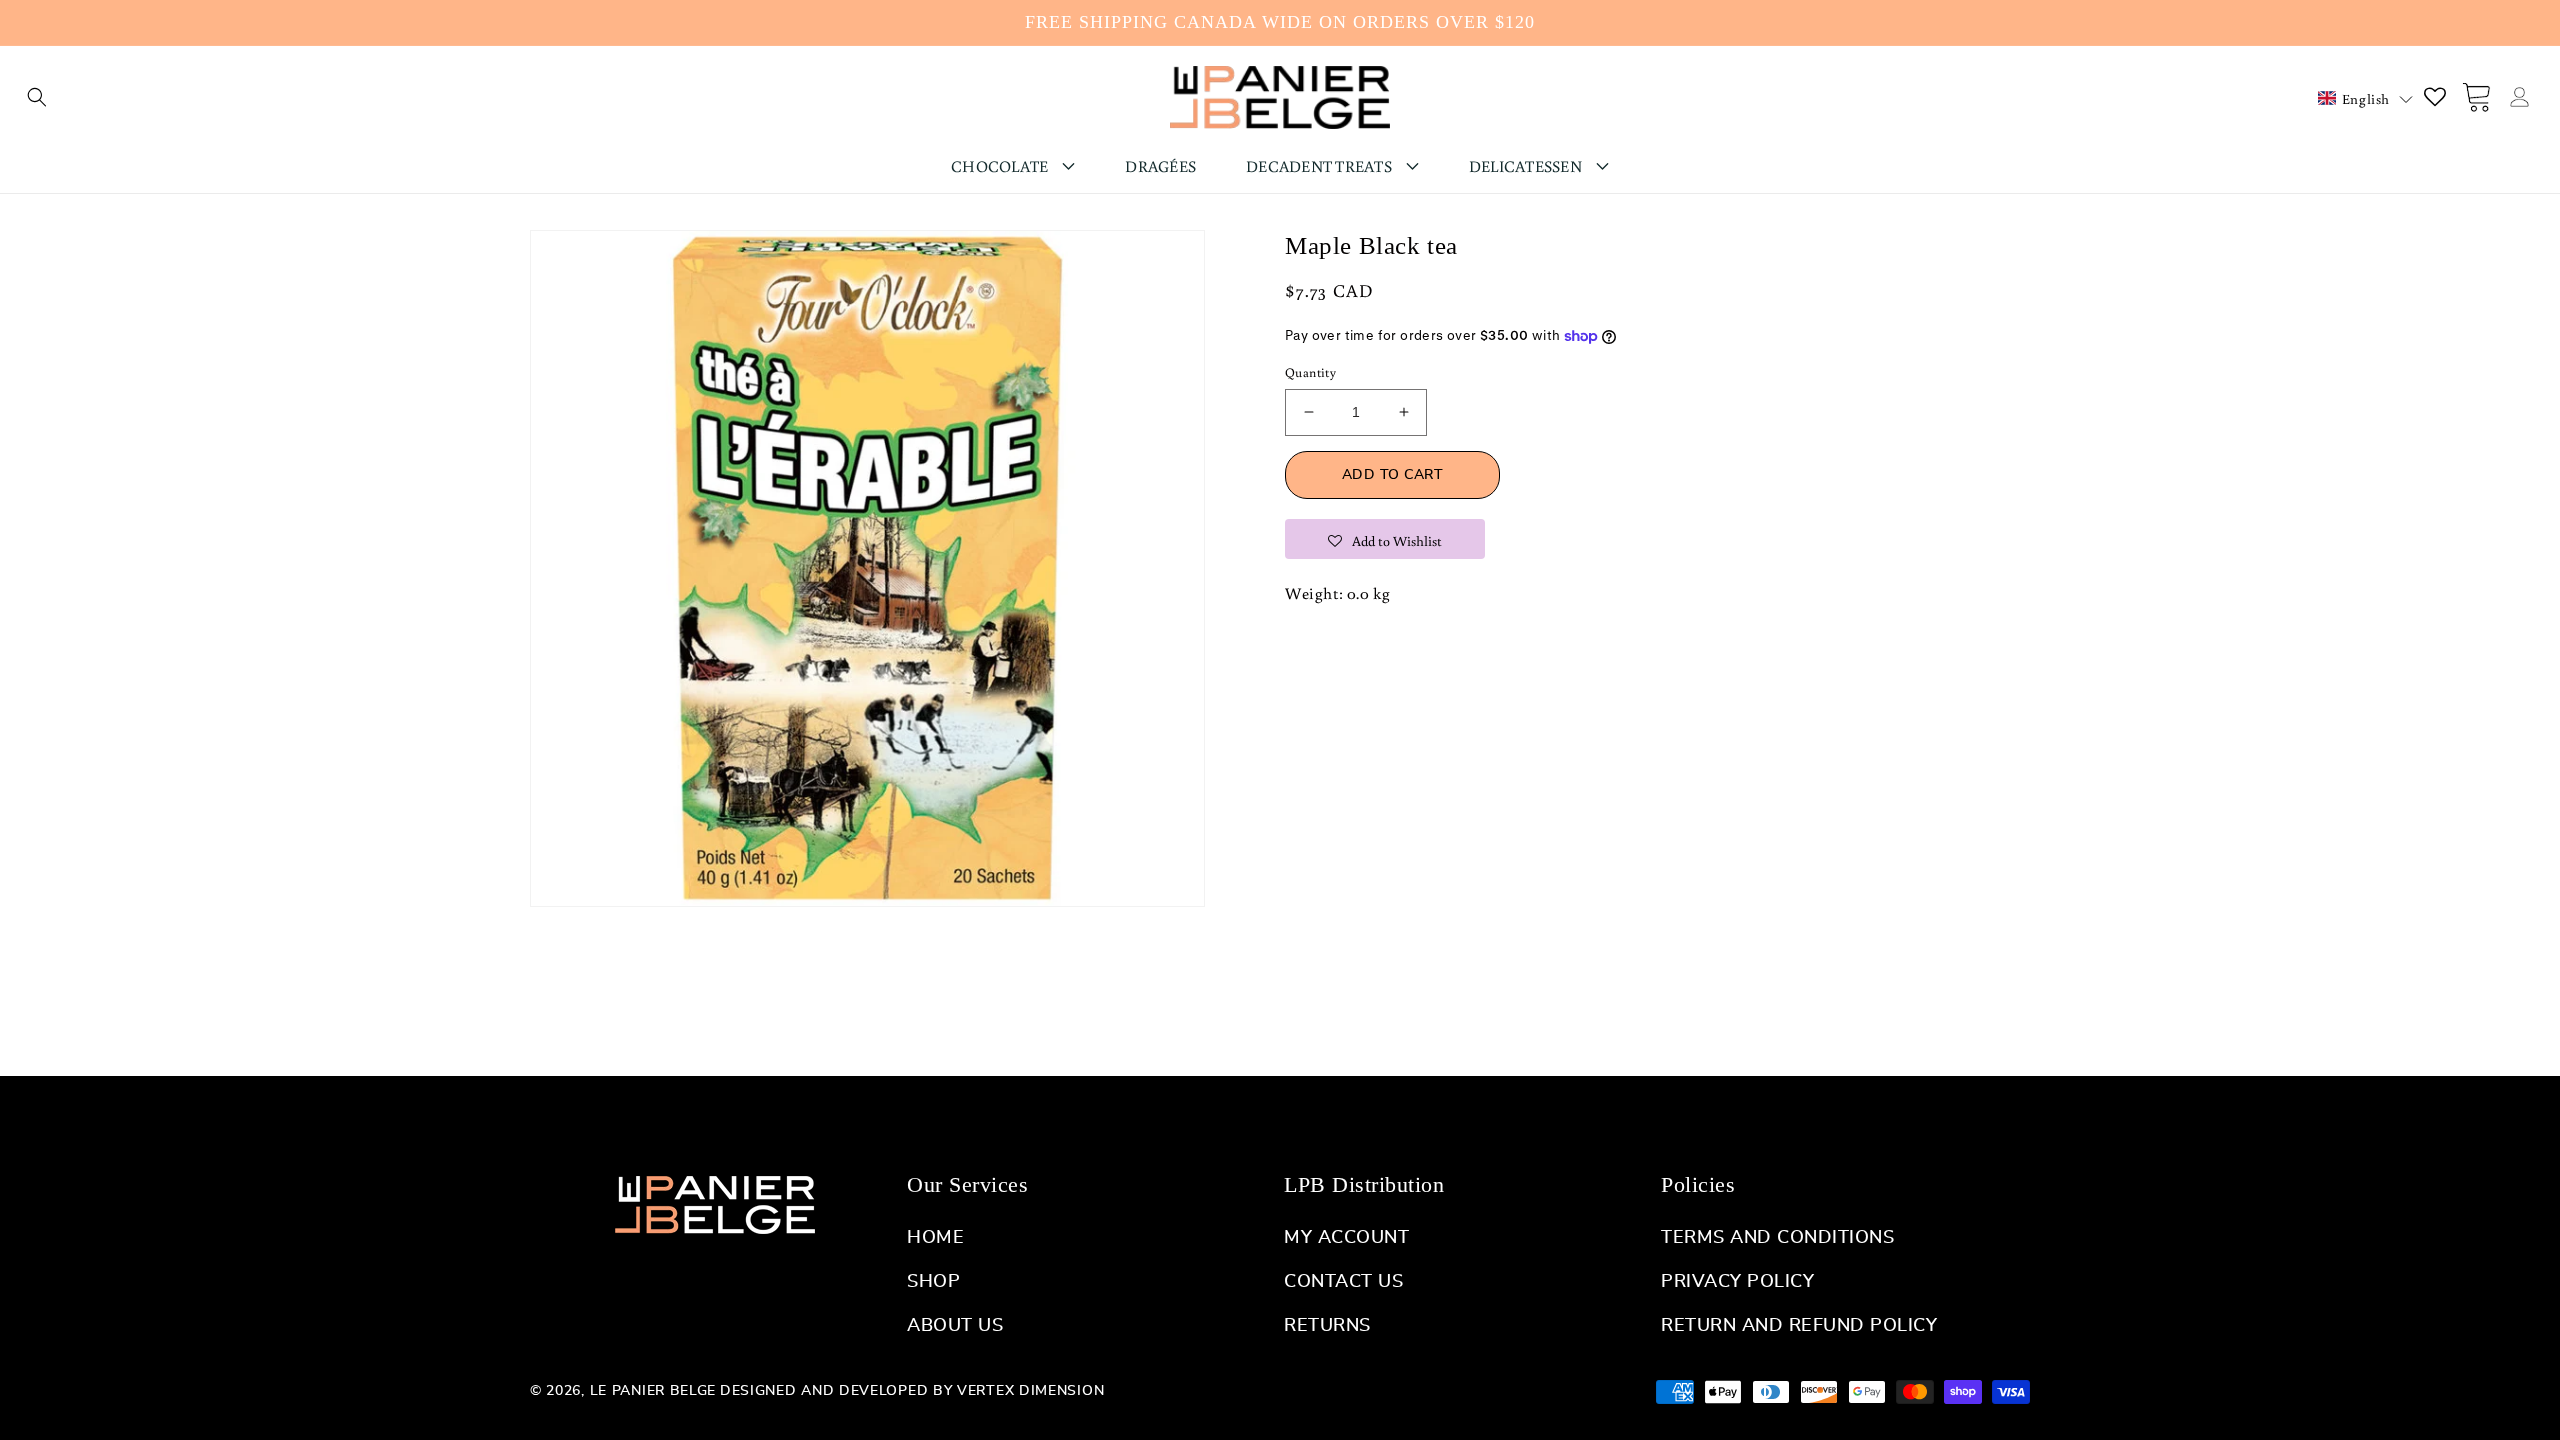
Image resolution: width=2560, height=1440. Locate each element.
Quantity (1310, 372)
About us (955, 1326)
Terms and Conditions (1777, 1238)
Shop (933, 1282)
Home (935, 1238)
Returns (1327, 1326)
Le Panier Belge (653, 1391)
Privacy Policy (1737, 1282)
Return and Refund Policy (1799, 1326)
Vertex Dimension (1030, 1391)
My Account (1346, 1238)
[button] (37, 97)
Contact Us (1343, 1282)
